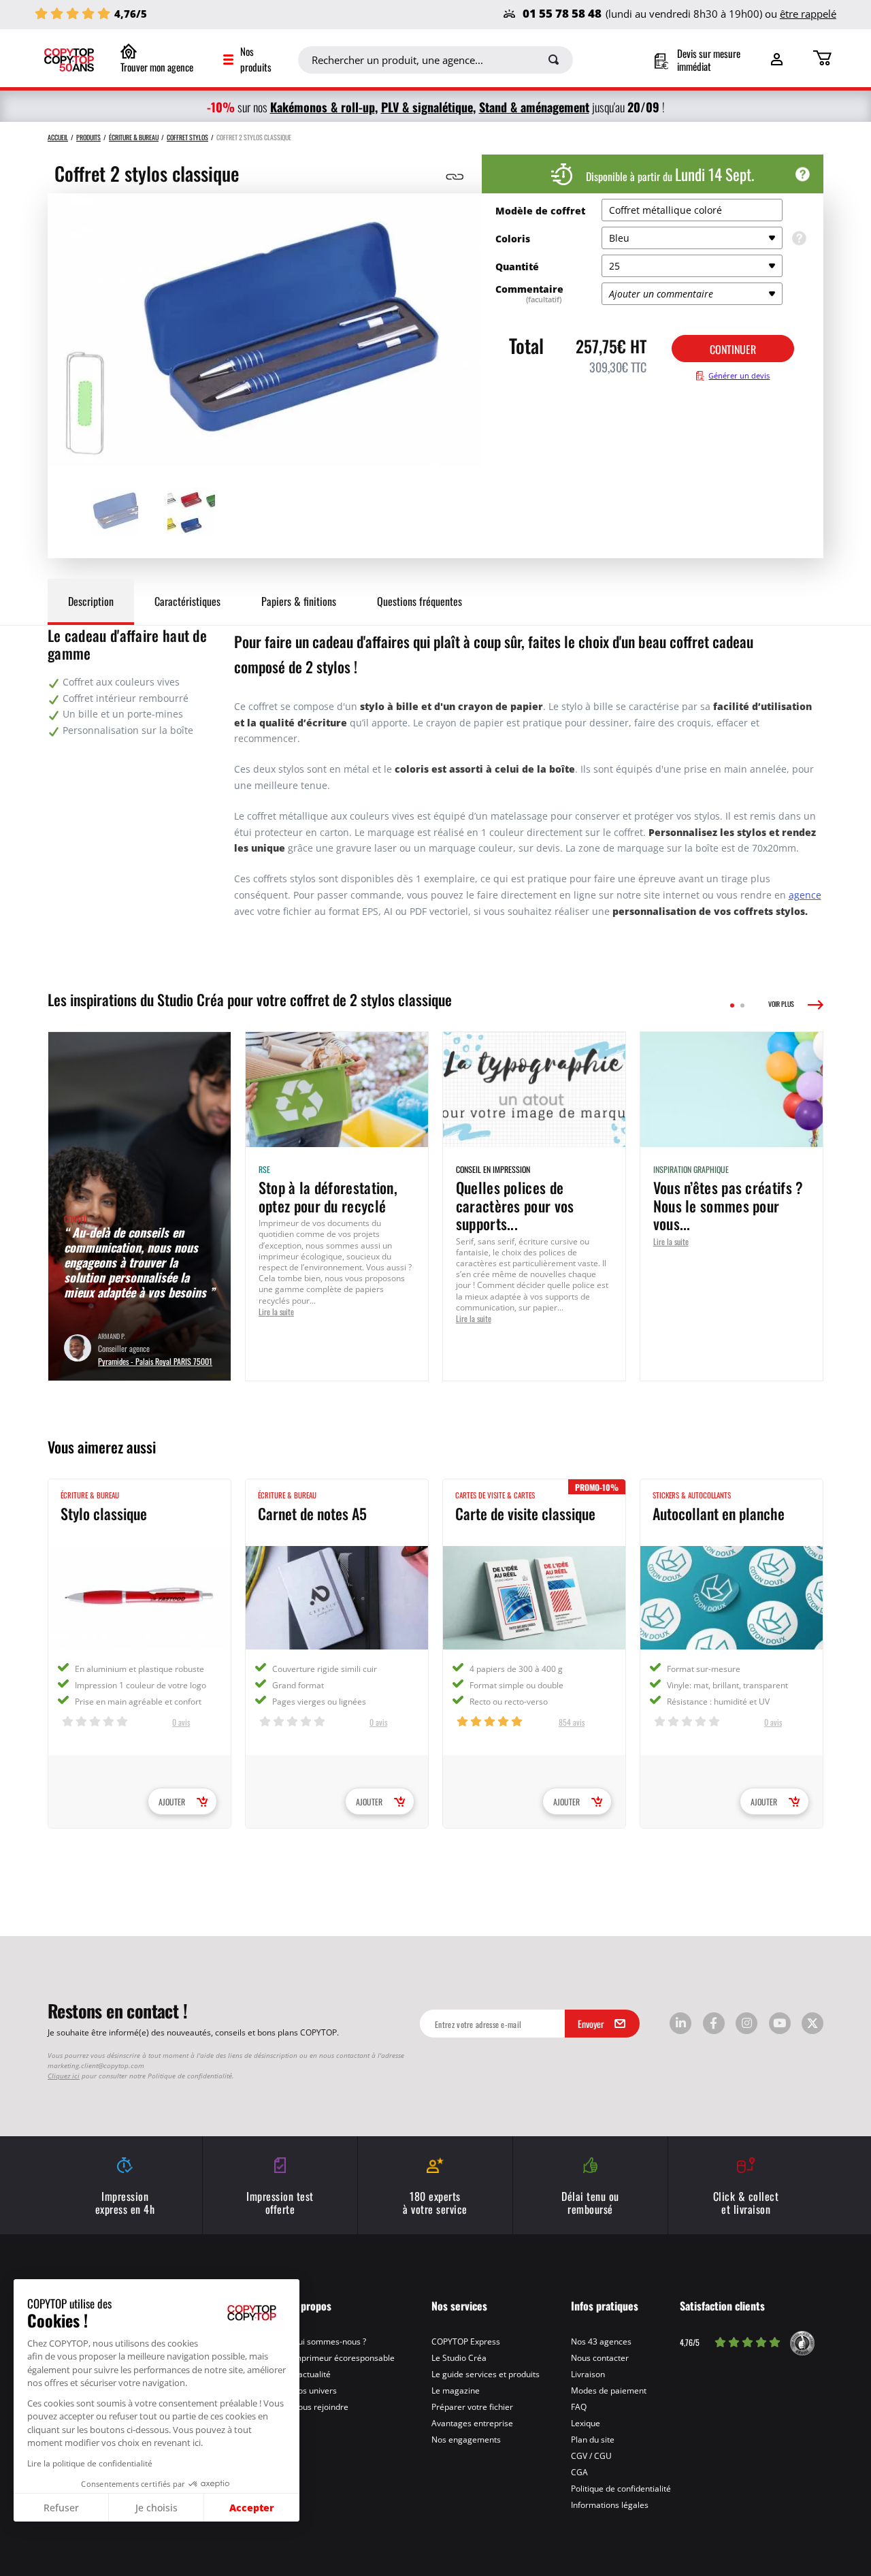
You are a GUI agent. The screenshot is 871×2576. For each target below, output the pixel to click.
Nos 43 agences (601, 2341)
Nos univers (314, 2390)
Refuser (61, 2508)
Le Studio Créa (459, 2357)
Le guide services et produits (486, 2374)
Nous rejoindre (320, 2406)
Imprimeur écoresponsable (343, 2357)
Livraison (588, 2374)
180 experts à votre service (435, 2202)
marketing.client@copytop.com (96, 2065)
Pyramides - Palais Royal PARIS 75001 (155, 1361)
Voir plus (781, 1004)
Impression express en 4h (125, 2202)
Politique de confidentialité (621, 2488)
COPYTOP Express (466, 2341)
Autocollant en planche (719, 1513)
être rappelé (808, 14)
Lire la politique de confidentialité (90, 2463)
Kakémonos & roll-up (323, 107)
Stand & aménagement (534, 107)
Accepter (252, 2507)
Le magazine (456, 2390)
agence (805, 895)
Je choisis (157, 2508)
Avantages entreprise (472, 2423)
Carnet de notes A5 (312, 1513)
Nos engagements (466, 2439)
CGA (579, 2472)
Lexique (586, 2423)
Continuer (733, 349)
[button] (13, 2568)
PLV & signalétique (427, 107)
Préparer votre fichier (472, 2406)
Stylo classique (104, 1513)
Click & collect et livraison (746, 2202)
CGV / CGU (591, 2456)
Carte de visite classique (525, 1513)
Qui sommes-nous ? (329, 2341)
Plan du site (593, 2439)
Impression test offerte (280, 2202)
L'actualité (311, 2374)
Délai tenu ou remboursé (590, 2202)
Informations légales (610, 2505)
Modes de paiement (609, 2390)
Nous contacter (600, 2357)
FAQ (579, 2406)
